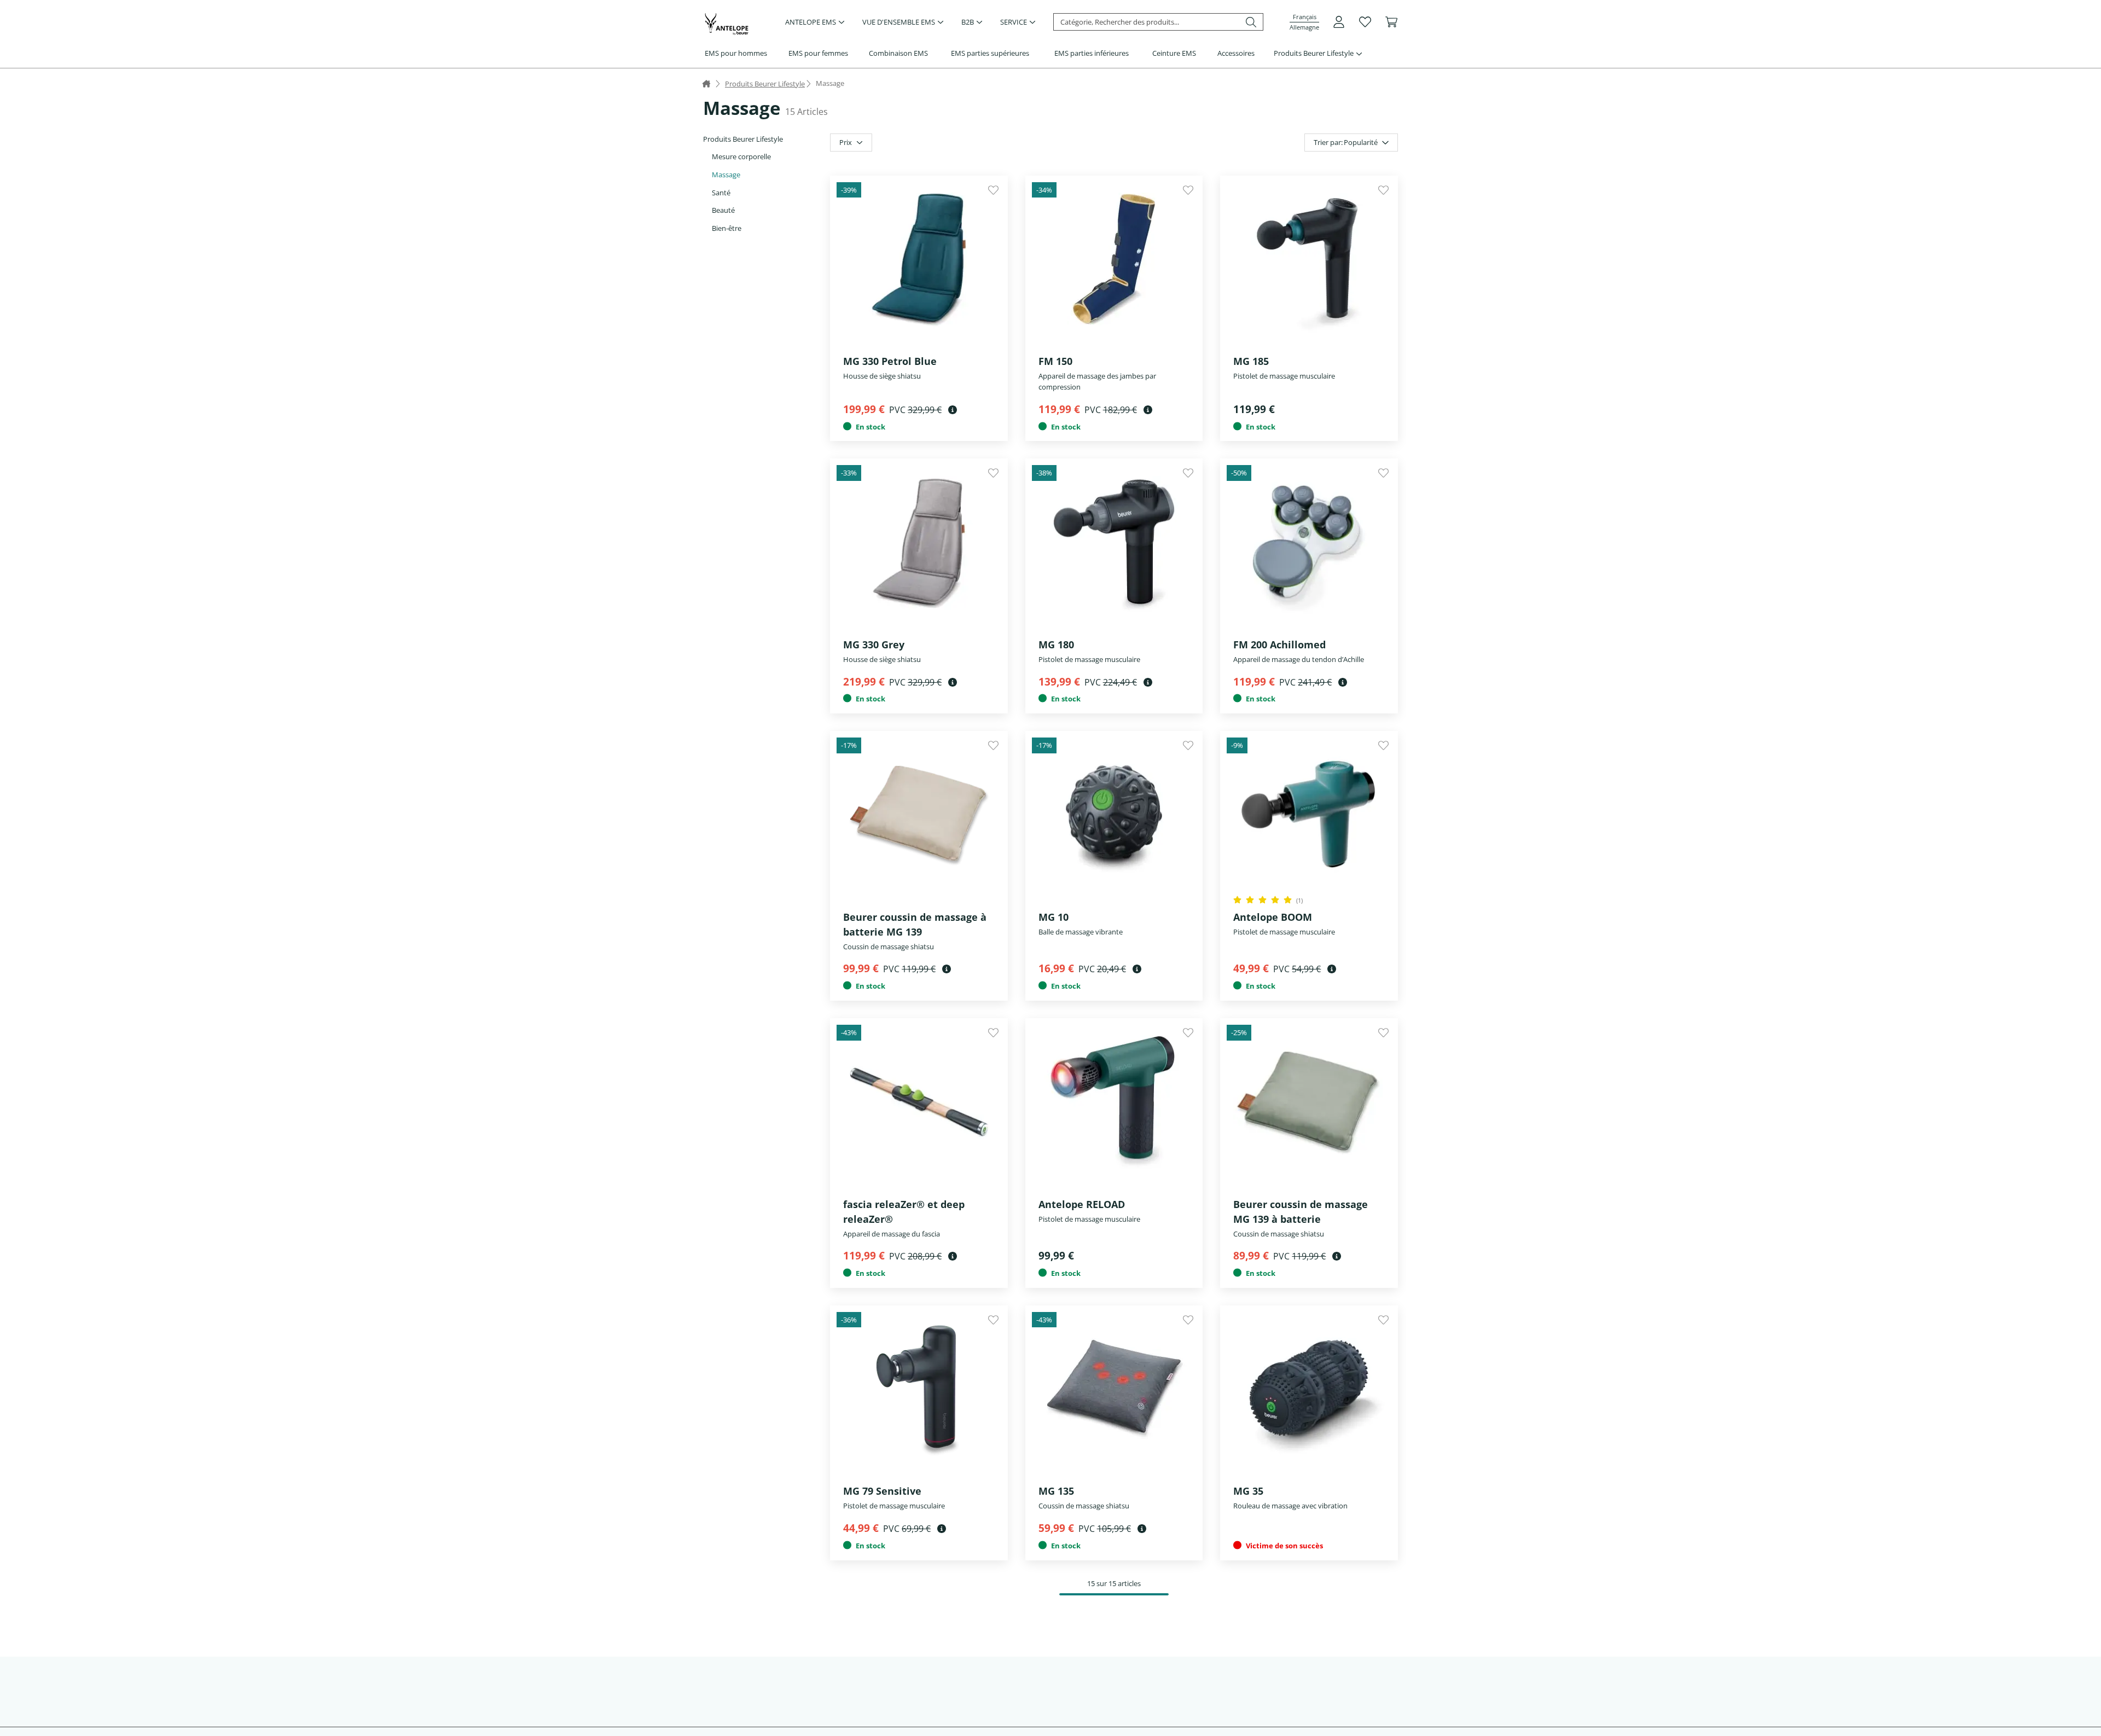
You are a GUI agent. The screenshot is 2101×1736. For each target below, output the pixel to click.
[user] (1339, 22)
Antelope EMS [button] (811, 22)
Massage (726, 175)
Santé (721, 193)
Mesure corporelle (741, 156)
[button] (1304, 22)
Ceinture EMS (1174, 53)
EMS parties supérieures (990, 53)
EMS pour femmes (818, 53)
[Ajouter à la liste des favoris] (993, 190)
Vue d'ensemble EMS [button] (899, 22)
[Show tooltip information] (953, 410)
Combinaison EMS (898, 53)
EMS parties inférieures (1092, 53)
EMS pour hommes (736, 53)
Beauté (723, 210)
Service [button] (1014, 22)
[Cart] (1391, 22)
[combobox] (1351, 143)
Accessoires (1236, 53)
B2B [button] (968, 22)
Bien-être (727, 228)
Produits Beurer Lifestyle (1314, 53)
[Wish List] (1365, 22)
